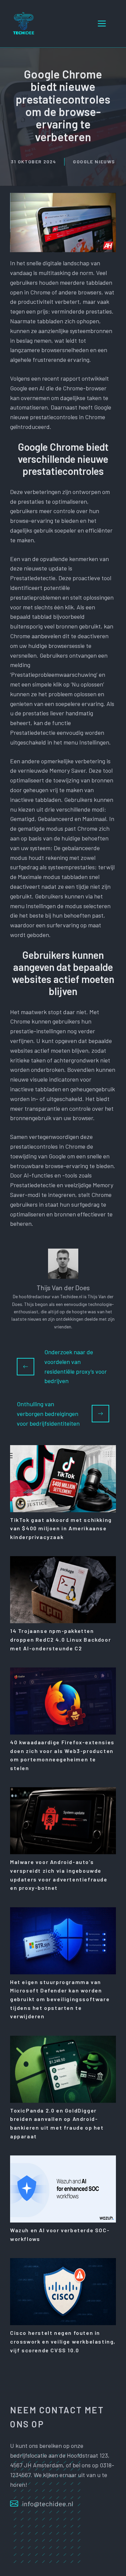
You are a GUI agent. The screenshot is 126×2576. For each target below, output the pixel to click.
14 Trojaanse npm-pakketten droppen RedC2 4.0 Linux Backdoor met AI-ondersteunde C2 (60, 1639)
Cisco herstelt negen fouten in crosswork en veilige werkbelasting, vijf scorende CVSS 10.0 (63, 2341)
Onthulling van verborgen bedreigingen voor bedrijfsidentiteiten (48, 1414)
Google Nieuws (94, 161)
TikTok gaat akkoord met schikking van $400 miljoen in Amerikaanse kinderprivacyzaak (61, 1528)
